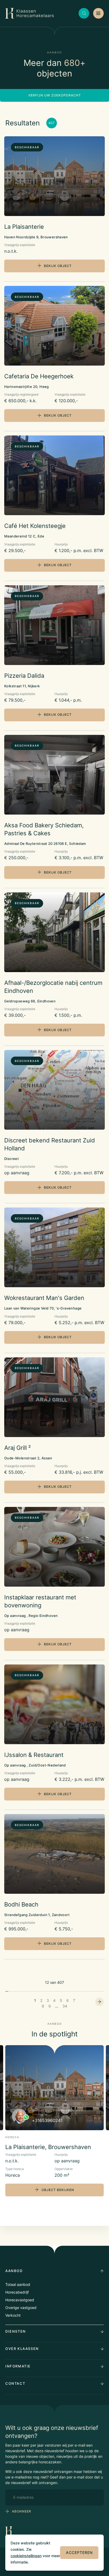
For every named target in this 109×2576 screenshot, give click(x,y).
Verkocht (13, 2315)
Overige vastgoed (21, 2308)
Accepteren (79, 2552)
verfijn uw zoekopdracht (55, 95)
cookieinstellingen (26, 2556)
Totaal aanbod (18, 2284)
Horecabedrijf (17, 2292)
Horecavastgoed (20, 2300)
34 (65, 2006)
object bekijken (58, 2190)
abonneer (22, 2511)
